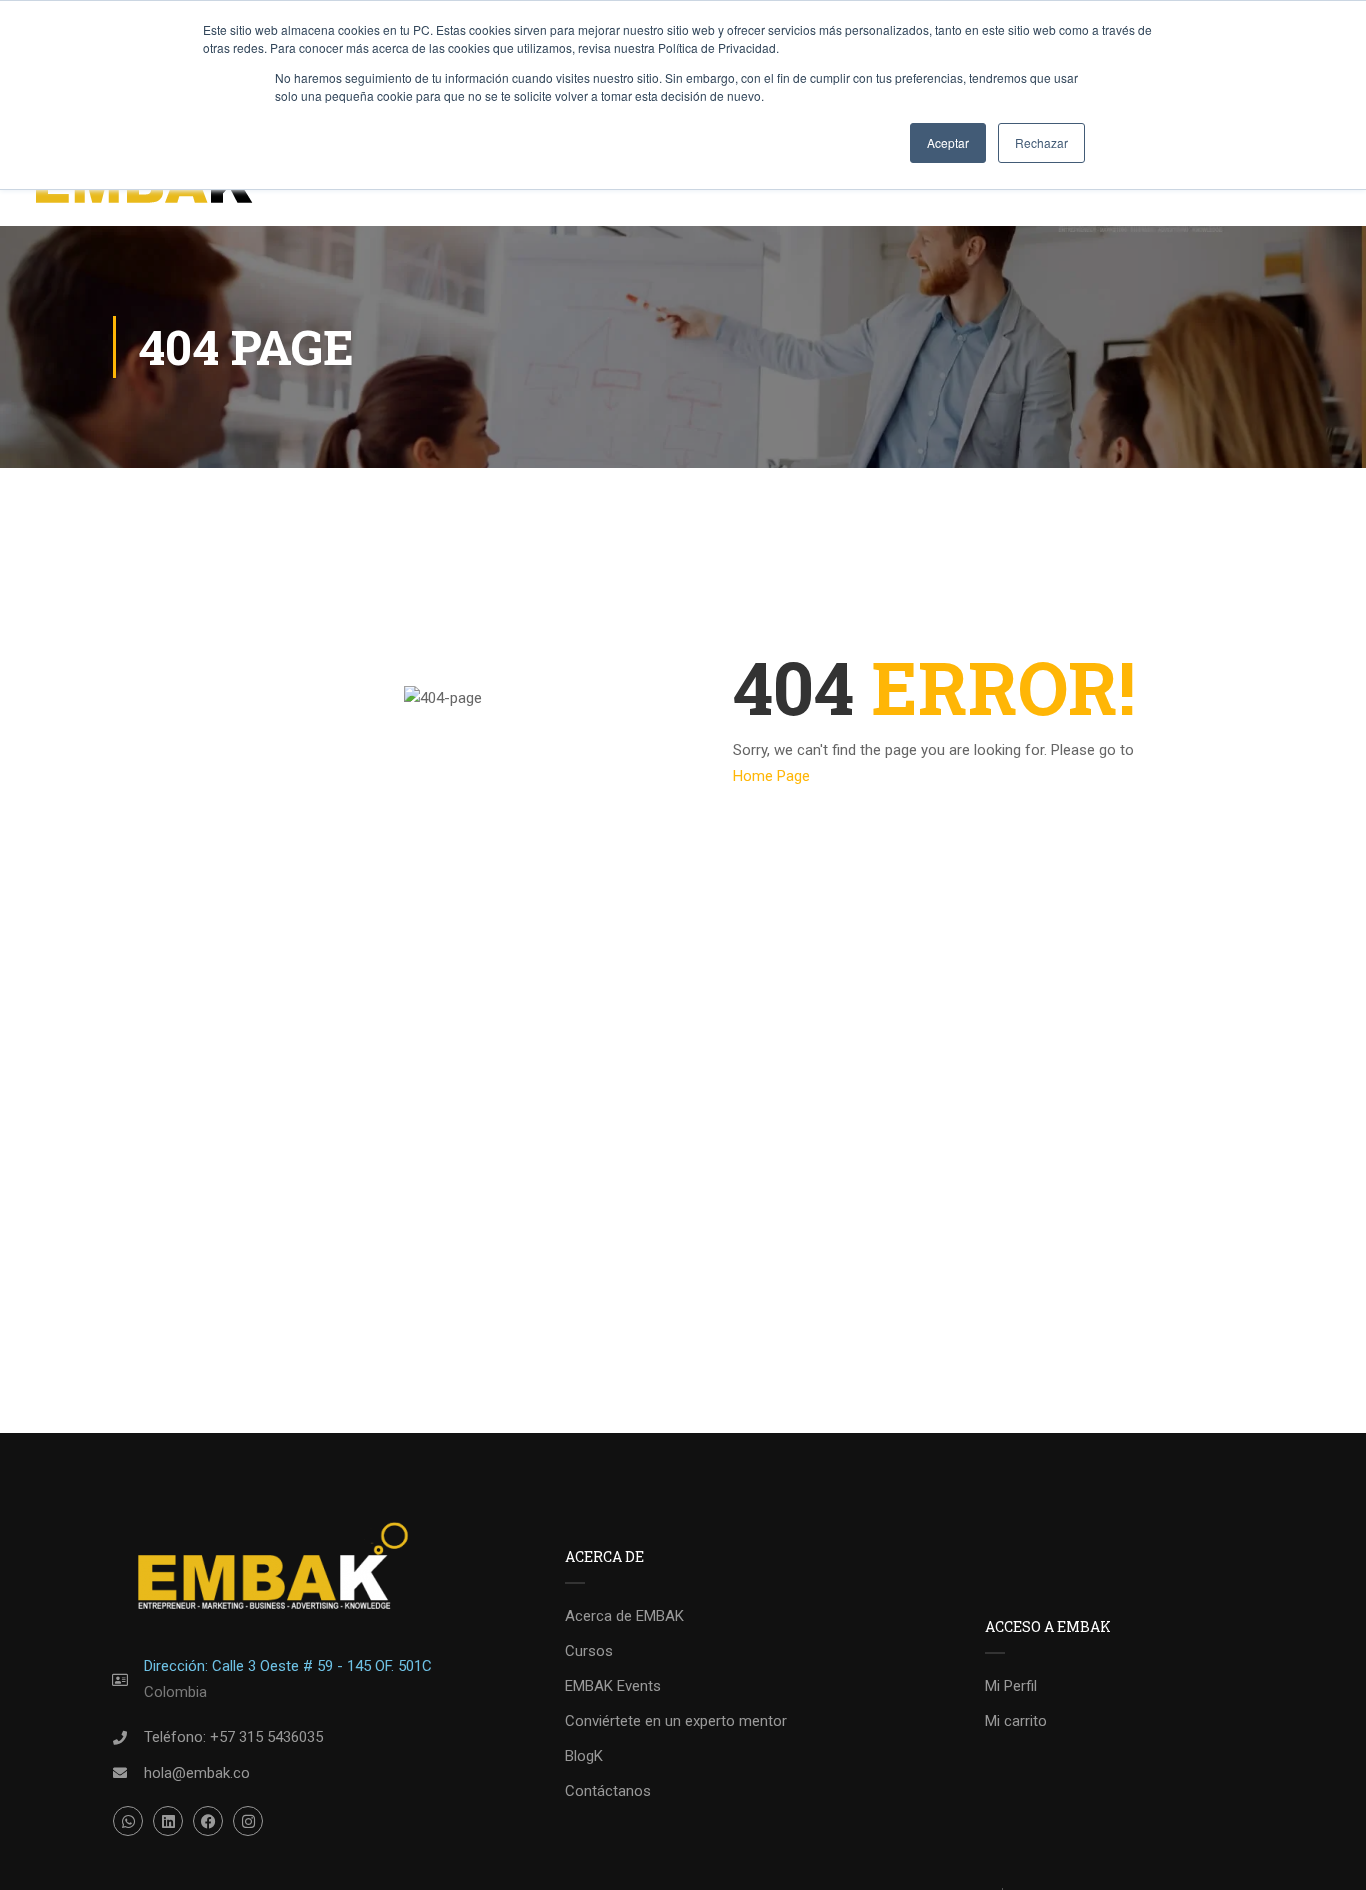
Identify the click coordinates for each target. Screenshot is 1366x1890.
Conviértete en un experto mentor (676, 1721)
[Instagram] (248, 1821)
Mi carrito (1016, 1721)
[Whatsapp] (128, 1821)
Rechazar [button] (1041, 142)
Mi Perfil (1011, 1686)
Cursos (589, 1651)
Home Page (771, 776)
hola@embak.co (197, 1773)
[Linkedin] (168, 1821)
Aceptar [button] (948, 142)
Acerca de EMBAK (624, 1616)
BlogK (584, 1756)
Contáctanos (608, 1791)
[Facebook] (208, 1821)
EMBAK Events (613, 1686)
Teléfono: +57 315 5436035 (233, 1737)
